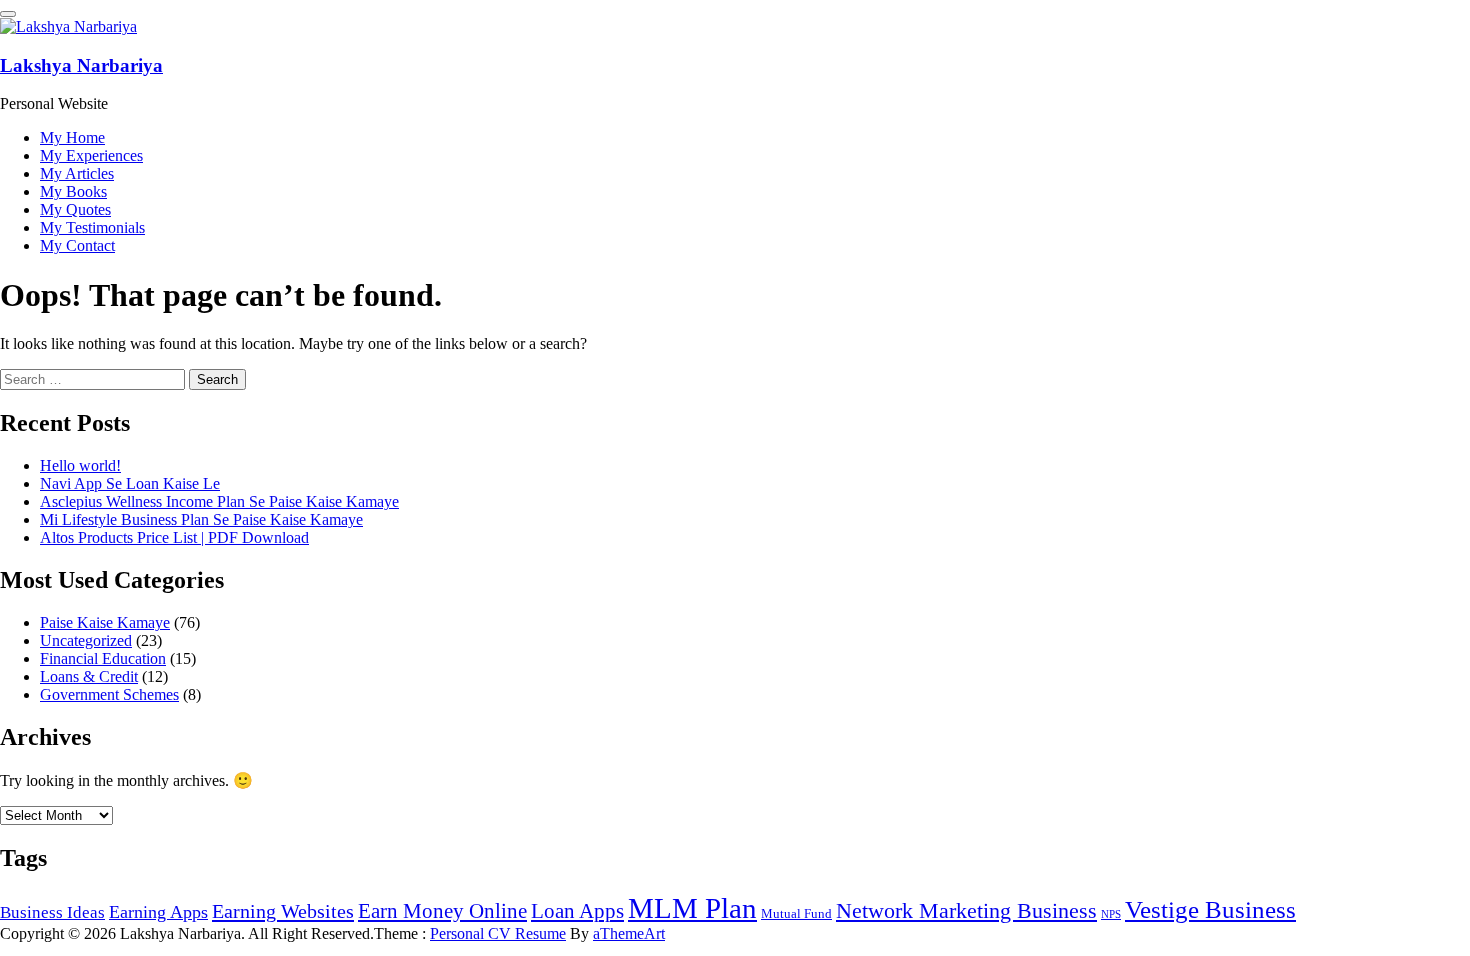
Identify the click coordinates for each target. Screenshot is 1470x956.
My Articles (77, 173)
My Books (73, 191)
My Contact (77, 245)
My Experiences (91, 155)
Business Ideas (52, 912)
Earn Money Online (442, 911)
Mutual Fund (796, 913)
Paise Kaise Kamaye (105, 622)
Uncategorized (86, 640)
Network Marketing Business (966, 911)
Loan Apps (577, 911)
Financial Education (103, 658)
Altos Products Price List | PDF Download (174, 537)
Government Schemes (109, 694)
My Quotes (75, 209)
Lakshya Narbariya (81, 65)
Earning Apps (158, 912)
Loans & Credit (89, 676)
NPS (1111, 914)
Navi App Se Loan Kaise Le (130, 483)
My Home (72, 137)
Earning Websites (283, 911)
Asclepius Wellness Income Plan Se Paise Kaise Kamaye (219, 501)
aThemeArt (629, 933)
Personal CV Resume (498, 933)
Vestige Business (1210, 909)
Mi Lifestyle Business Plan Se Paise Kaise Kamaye (201, 519)
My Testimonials (92, 227)
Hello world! (80, 465)
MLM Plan (692, 908)
